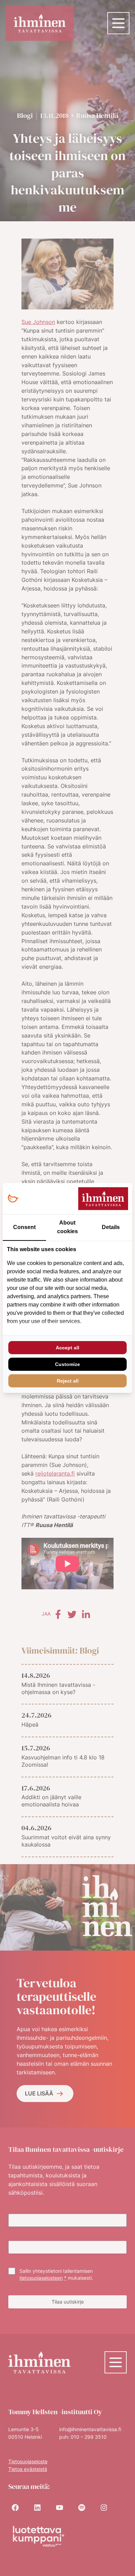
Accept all (67, 1348)
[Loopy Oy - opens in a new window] (13, 1199)
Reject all (68, 1381)
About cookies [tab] (67, 1227)
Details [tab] (111, 1227)
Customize (67, 1364)
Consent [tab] (24, 1227)
